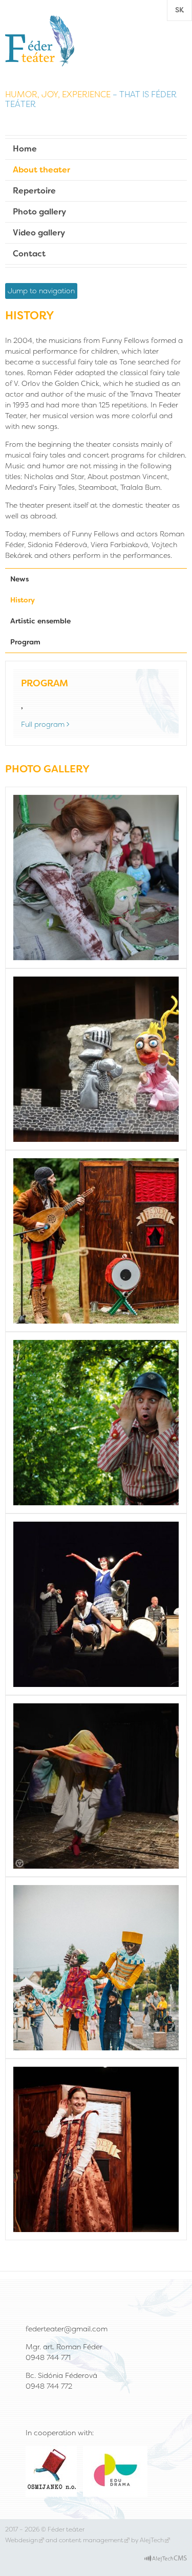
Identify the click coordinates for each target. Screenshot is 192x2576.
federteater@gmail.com (67, 2329)
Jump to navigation (41, 291)
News (19, 579)
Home (25, 149)
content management (91, 2540)
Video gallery (39, 233)
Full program (43, 724)
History (23, 600)
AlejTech (152, 2540)
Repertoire (34, 191)
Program (25, 642)
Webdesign (22, 2540)
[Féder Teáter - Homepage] (40, 40)
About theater (41, 170)
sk (179, 10)
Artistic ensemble (40, 621)
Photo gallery (39, 212)
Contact (29, 254)
